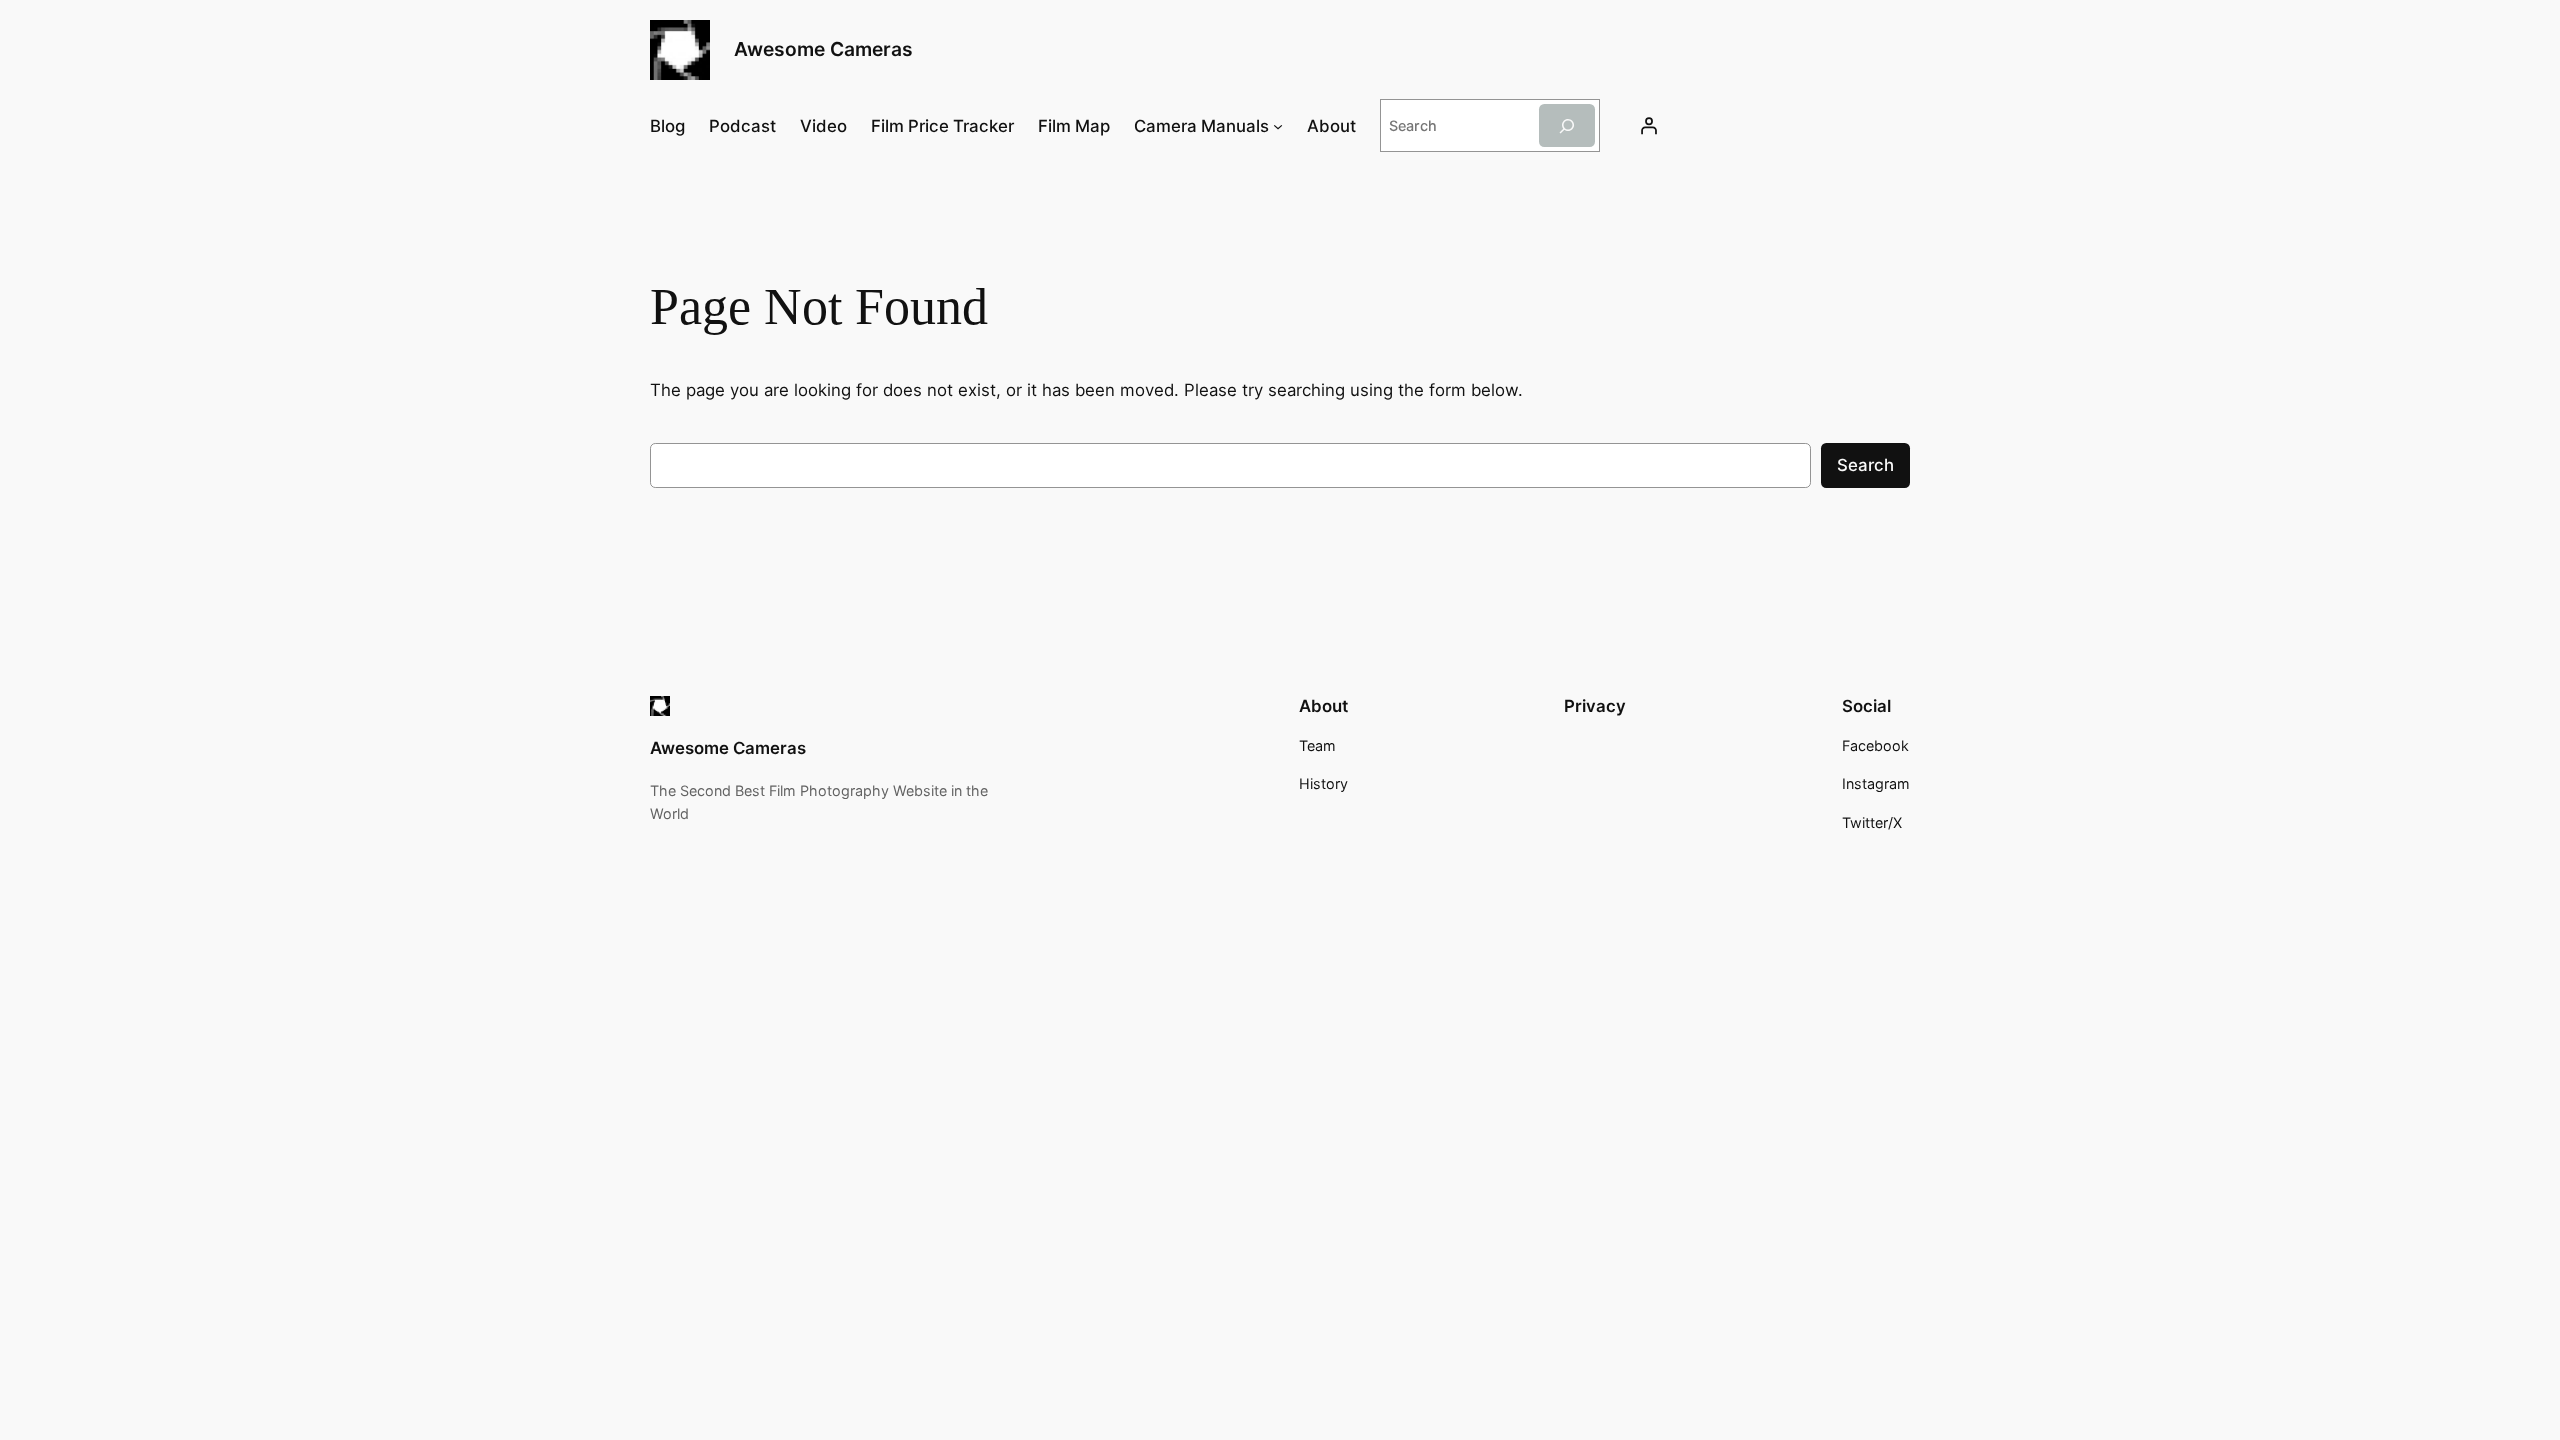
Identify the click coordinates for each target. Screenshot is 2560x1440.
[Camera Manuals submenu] (1278, 126)
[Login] (1649, 126)
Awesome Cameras (823, 49)
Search (1865, 465)
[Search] (1567, 125)
